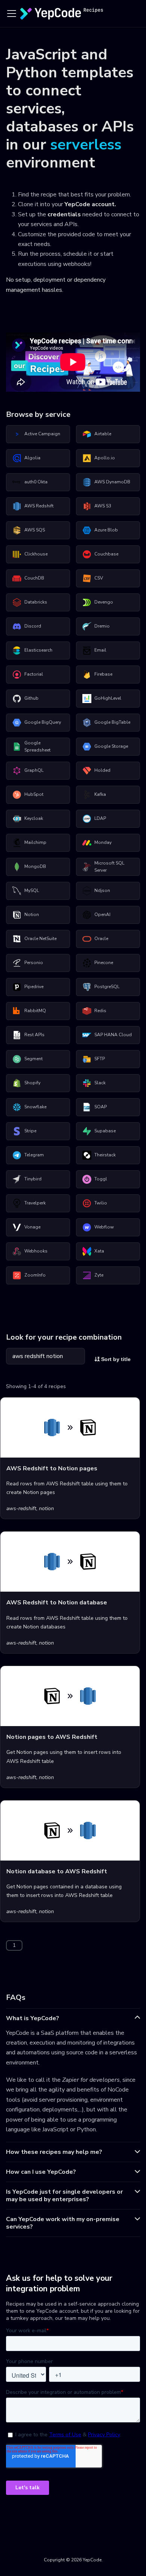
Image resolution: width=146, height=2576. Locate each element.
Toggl (101, 1179)
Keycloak (34, 818)
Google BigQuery (43, 722)
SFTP (100, 1059)
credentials (64, 214)
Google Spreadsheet (37, 747)
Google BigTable (112, 722)
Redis (100, 1011)
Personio (34, 963)
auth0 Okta (36, 482)
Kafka (100, 794)
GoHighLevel (108, 698)
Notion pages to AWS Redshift (52, 1737)
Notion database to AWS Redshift (57, 1871)
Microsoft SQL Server (109, 867)
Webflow (104, 1227)
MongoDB (35, 866)
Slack (100, 1083)
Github (31, 698)
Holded (102, 770)
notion (46, 1508)
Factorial (34, 674)
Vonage (32, 1227)
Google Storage (111, 746)
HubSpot (34, 794)
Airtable (103, 434)
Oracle (101, 939)
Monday (103, 842)
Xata (99, 1251)
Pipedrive (34, 987)
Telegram (34, 1155)
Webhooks (36, 1251)
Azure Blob (106, 530)
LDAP (100, 818)
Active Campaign (42, 434)
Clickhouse (36, 554)
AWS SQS (35, 530)
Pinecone (104, 963)
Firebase (103, 674)
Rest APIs (34, 1035)
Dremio (102, 626)
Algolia (32, 458)
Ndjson (102, 890)
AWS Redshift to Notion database (57, 1603)
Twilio (101, 1203)
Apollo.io (105, 458)
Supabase (105, 1131)
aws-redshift (21, 1508)
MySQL (32, 890)
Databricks (36, 602)
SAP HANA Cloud (113, 1035)
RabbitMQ (35, 1011)
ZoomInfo (35, 1275)
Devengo (104, 602)
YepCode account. (90, 204)
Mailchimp (35, 842)
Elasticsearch (38, 650)
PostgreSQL (107, 987)
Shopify (32, 1083)
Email (100, 650)
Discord (33, 626)
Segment (34, 1059)
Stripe (30, 1131)
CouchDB (34, 578)
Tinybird (33, 1179)
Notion (32, 915)
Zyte (99, 1275)
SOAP (101, 1107)
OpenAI (102, 915)
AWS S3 (103, 506)
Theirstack (105, 1155)
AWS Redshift (39, 506)
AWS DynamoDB (112, 482)
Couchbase (106, 554)
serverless (86, 145)
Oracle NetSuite (40, 939)
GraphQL (34, 770)
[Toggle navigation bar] (12, 14)
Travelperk (35, 1203)
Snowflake (35, 1107)
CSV (99, 578)
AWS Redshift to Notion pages (52, 1468)
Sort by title (115, 1359)
